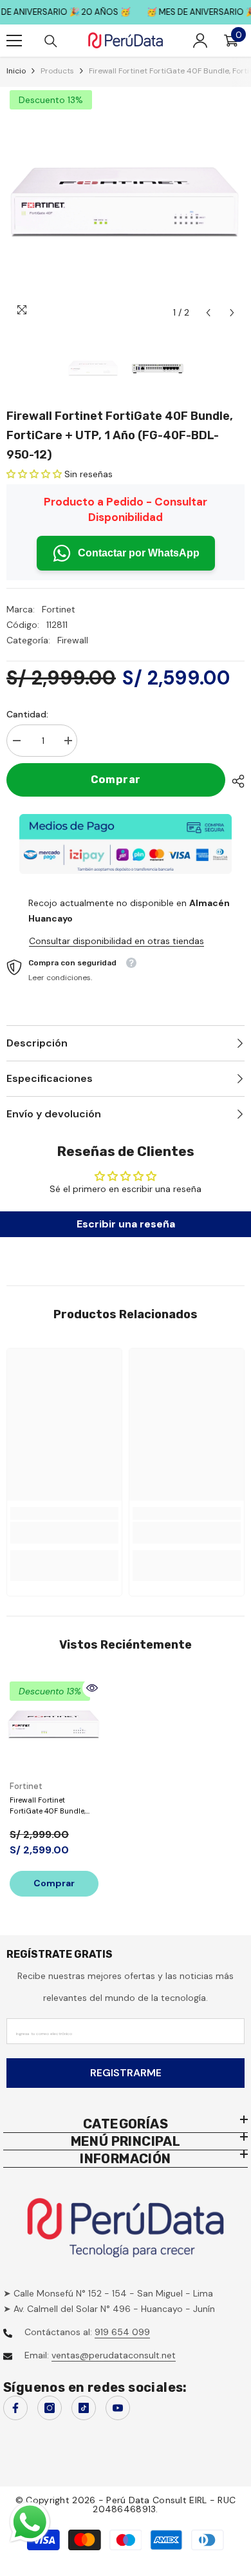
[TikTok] (84, 2408)
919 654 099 (122, 2332)
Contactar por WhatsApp (139, 553)
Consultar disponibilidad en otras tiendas (116, 941)
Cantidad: (27, 714)
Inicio (16, 71)
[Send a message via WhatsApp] (30, 2522)
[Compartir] (235, 781)
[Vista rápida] (92, 1688)
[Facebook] (15, 2408)
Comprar (116, 780)
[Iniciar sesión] (200, 41)
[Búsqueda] (51, 41)
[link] (64, 1533)
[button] (208, 313)
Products (57, 71)
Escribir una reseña (126, 1224)
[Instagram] (50, 2408)
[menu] (14, 41)
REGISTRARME (126, 2073)
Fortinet (59, 609)
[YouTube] (118, 2408)
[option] (126, 206)
